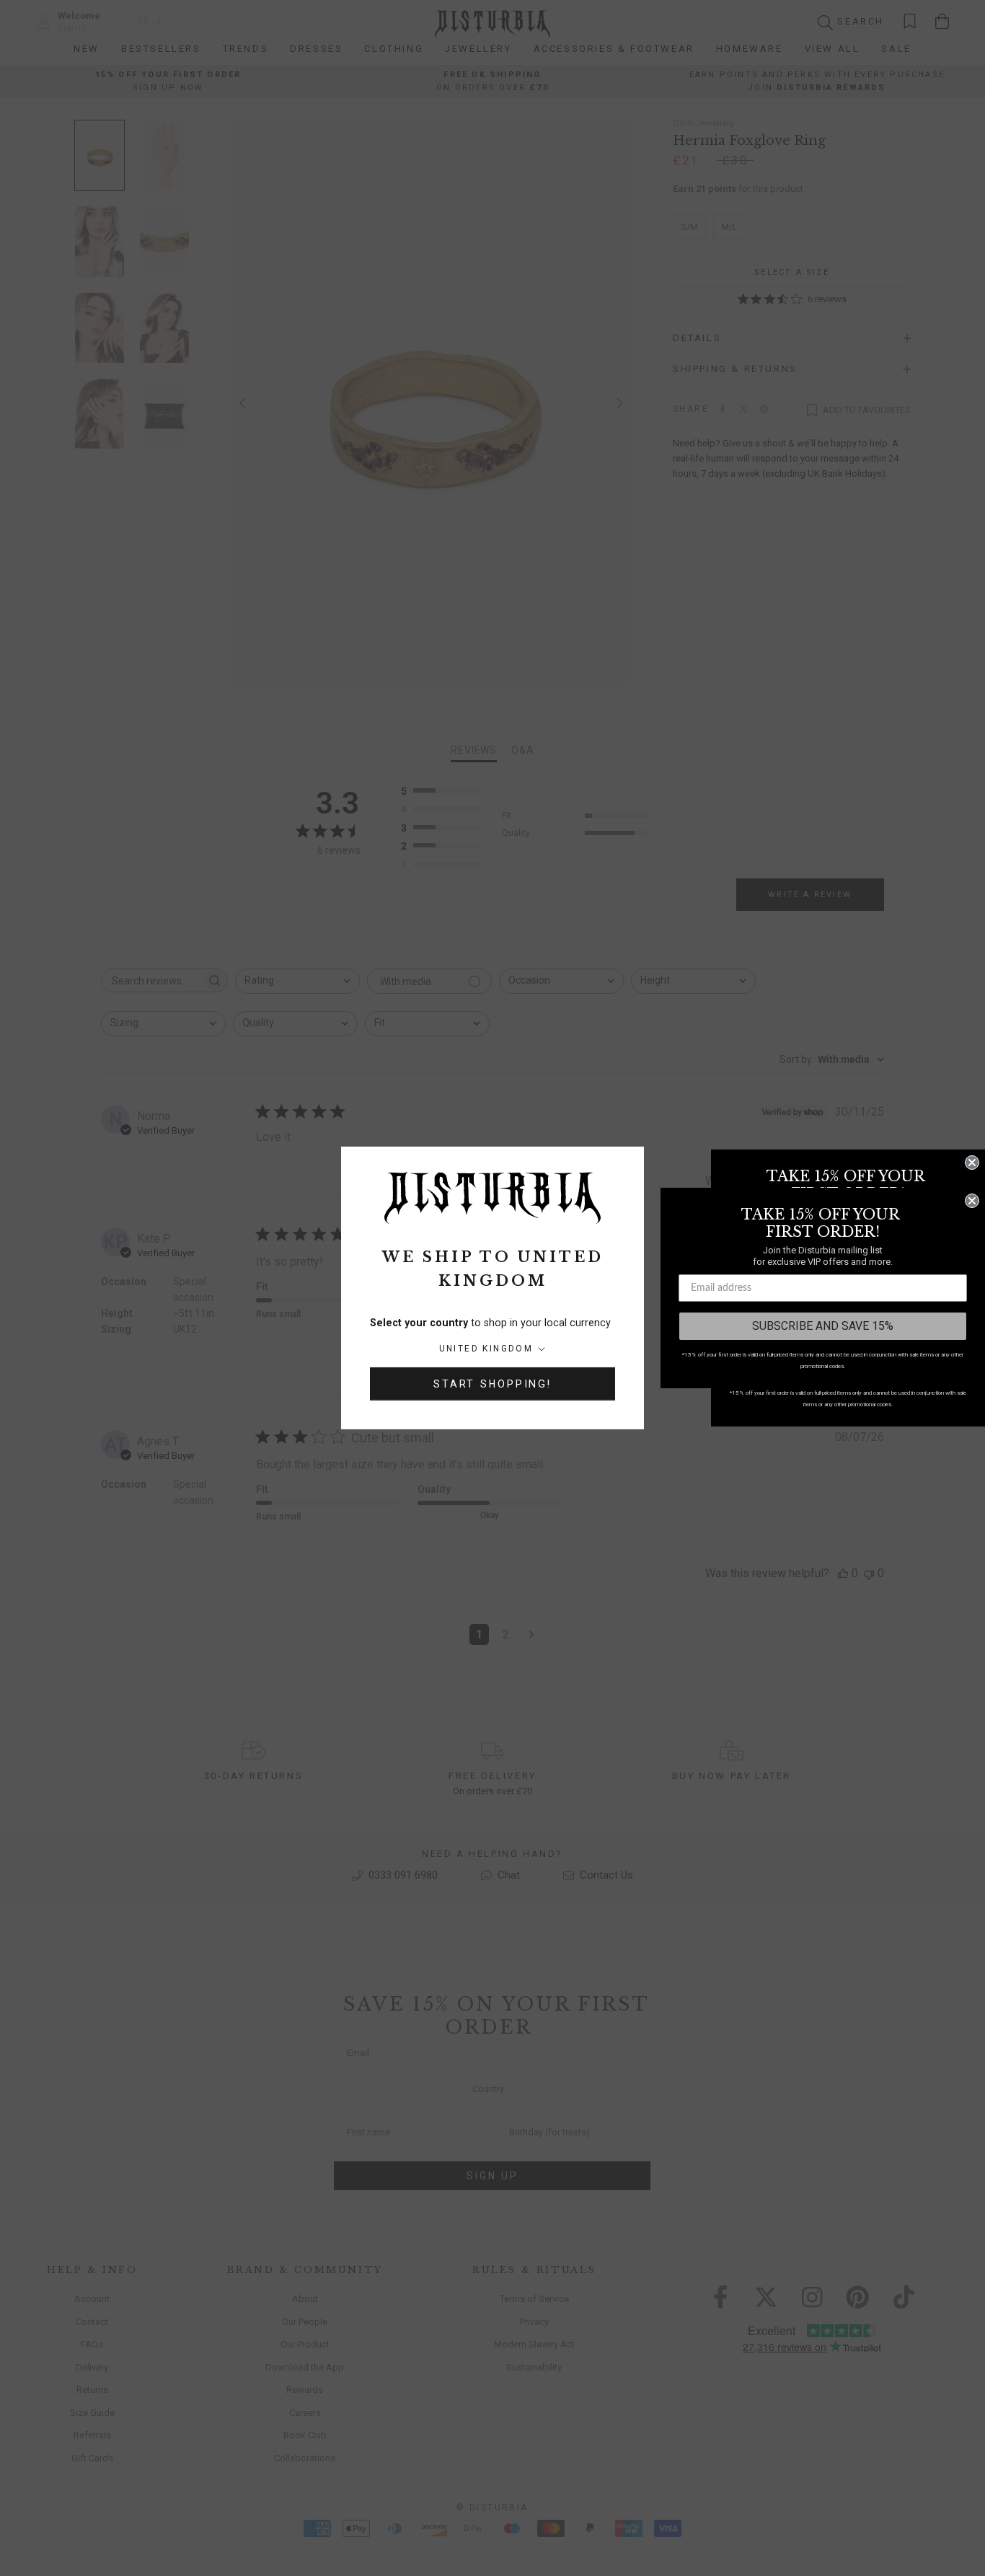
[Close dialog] (972, 1163)
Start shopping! (492, 1384)
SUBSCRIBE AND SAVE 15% (823, 1326)
